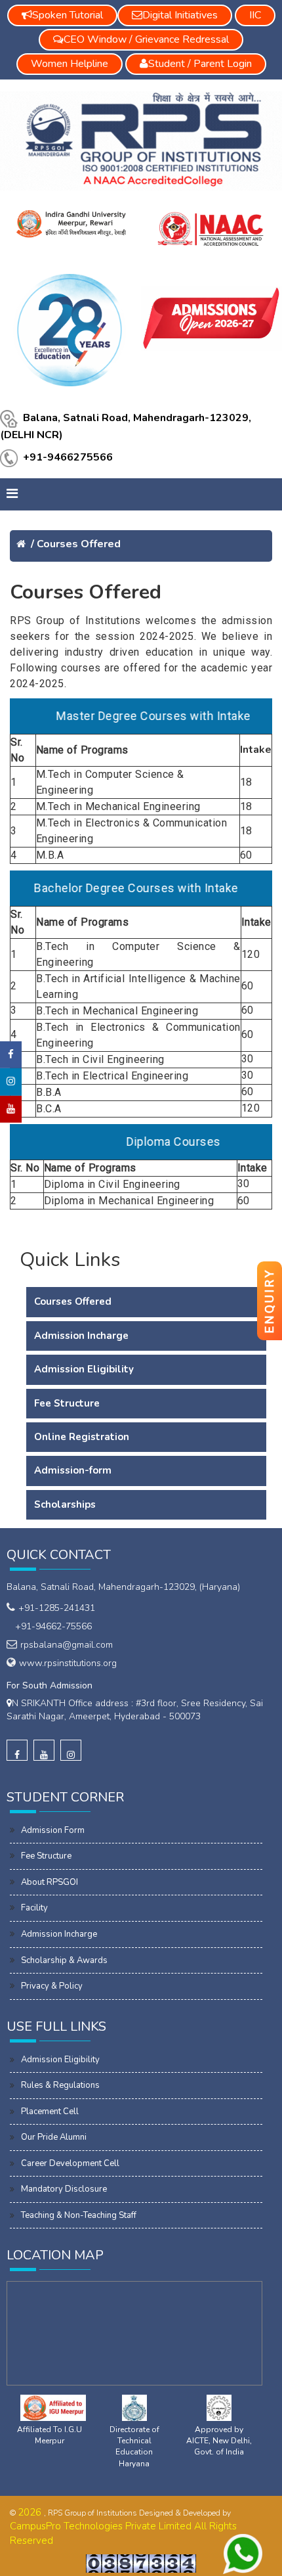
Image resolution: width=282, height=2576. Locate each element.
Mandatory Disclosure (64, 2189)
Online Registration (82, 1437)
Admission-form (73, 1470)
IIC (255, 15)
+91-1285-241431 (57, 1608)
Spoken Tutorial (68, 15)
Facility (34, 1908)
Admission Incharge (81, 1336)
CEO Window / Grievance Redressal (146, 39)
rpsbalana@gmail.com (67, 1645)
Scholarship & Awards (64, 1960)
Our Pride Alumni (54, 2137)
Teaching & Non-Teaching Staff (79, 2215)
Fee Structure (67, 1403)
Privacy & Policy (52, 1986)
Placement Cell (50, 2112)
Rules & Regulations (60, 2085)
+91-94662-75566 (51, 1626)
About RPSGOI (50, 1882)
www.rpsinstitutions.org (68, 1663)
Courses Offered (79, 544)
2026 (31, 2512)
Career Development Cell (70, 2163)
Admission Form (53, 1830)
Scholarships (65, 1504)
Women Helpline (70, 64)
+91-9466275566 (68, 458)
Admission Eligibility (84, 1369)
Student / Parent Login (200, 64)
